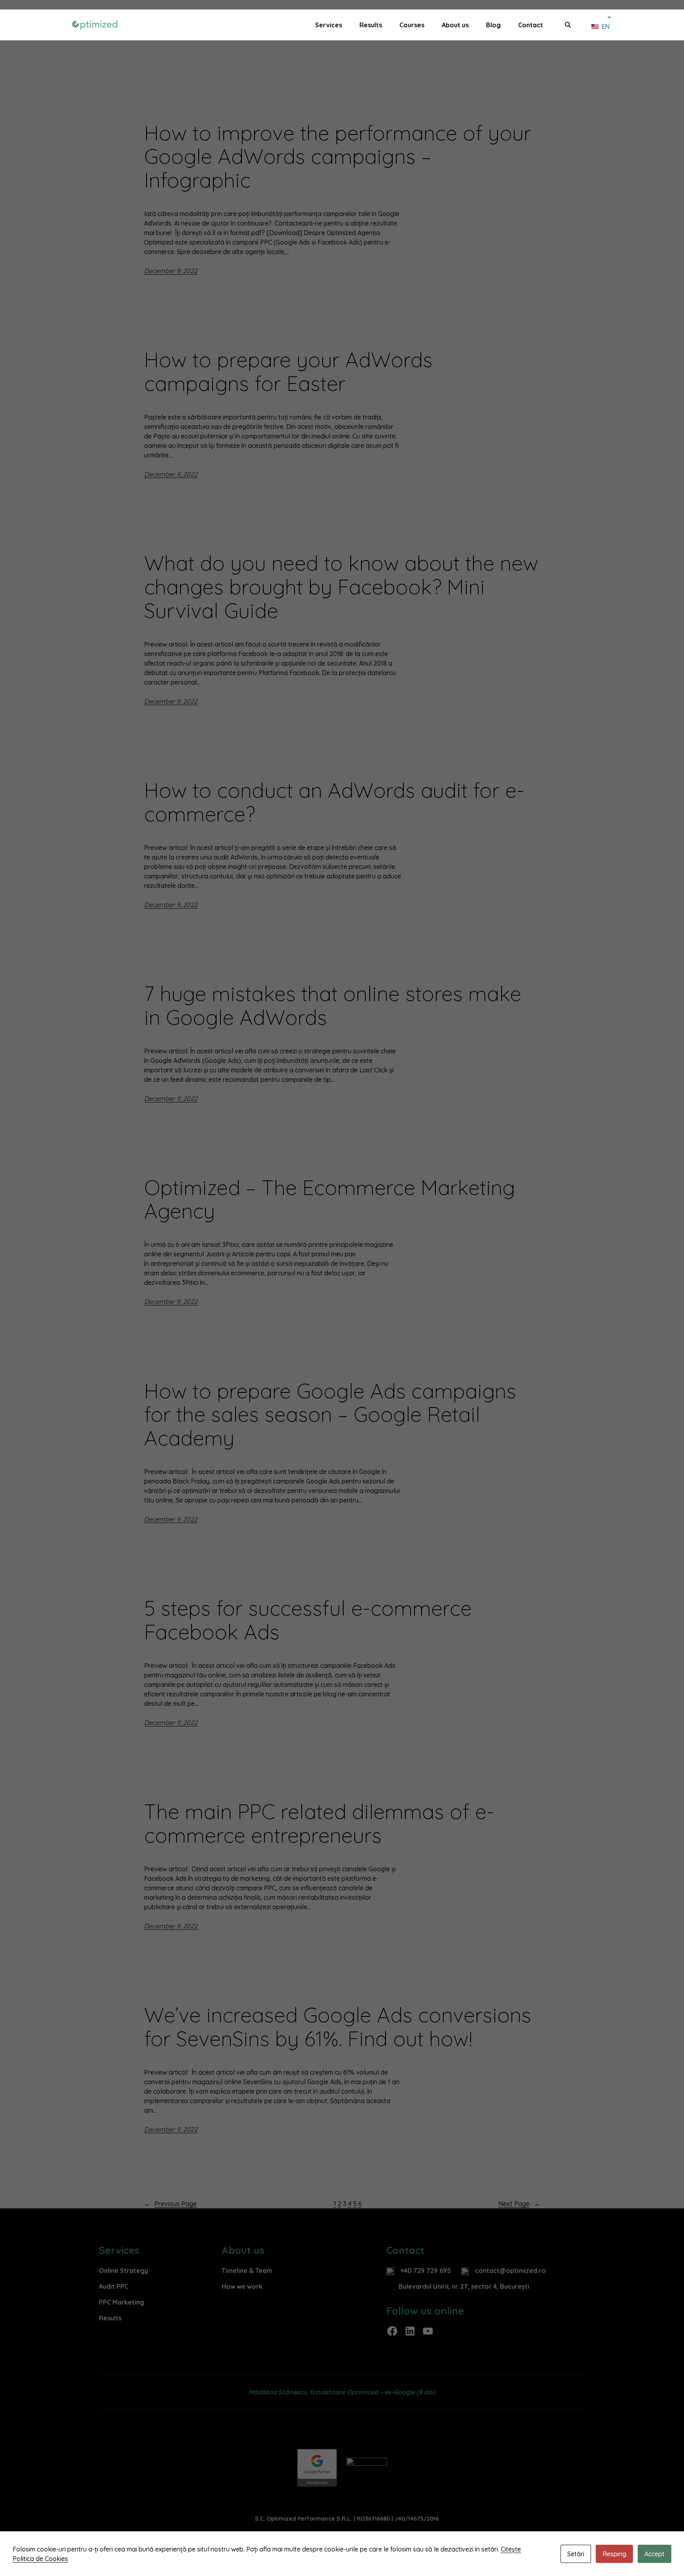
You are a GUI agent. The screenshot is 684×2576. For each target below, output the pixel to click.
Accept (655, 2554)
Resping (614, 2554)
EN (605, 27)
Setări (576, 2554)
